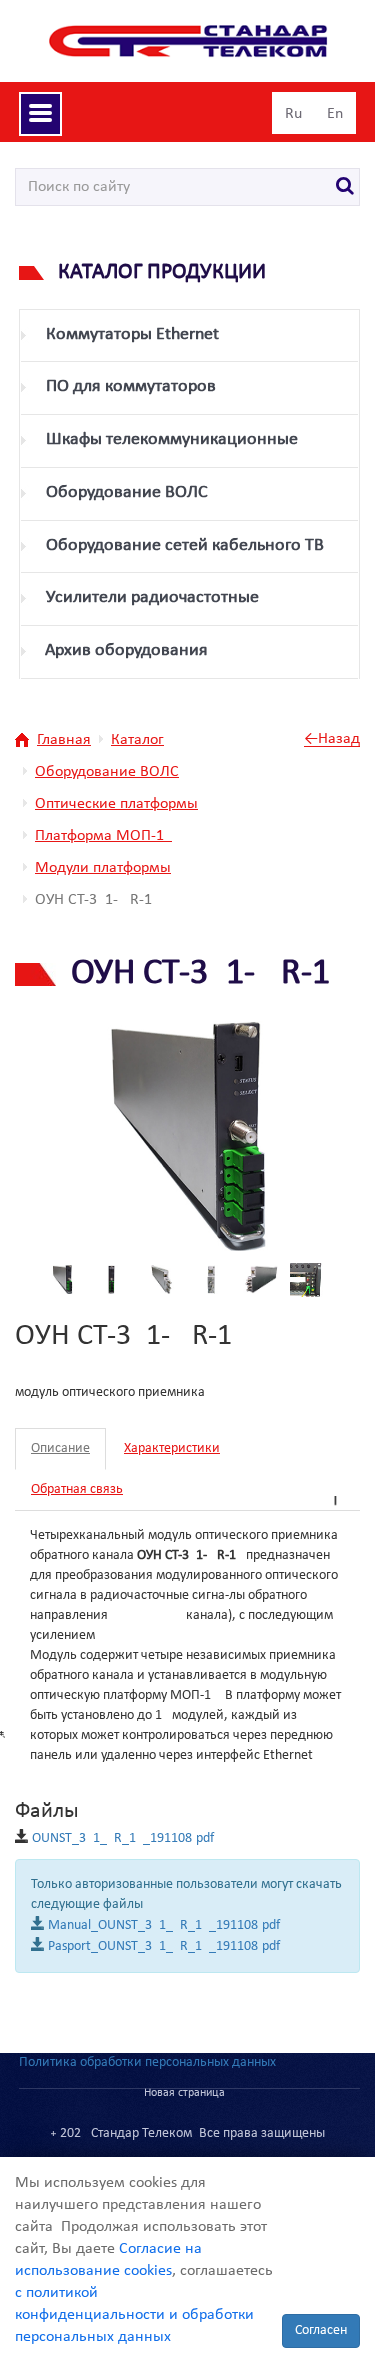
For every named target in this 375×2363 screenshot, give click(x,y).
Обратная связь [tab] (77, 1489)
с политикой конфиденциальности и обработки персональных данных (134, 2315)
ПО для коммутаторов (131, 386)
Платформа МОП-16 (103, 836)
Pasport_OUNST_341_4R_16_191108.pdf (164, 1946)
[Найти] (345, 187)
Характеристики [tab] (172, 1448)
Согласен (321, 2330)
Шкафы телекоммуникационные (172, 439)
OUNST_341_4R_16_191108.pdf (123, 1838)
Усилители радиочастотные (152, 597)
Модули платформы (103, 868)
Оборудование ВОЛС (127, 492)
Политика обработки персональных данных (147, 2062)
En (335, 114)
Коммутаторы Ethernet (132, 334)
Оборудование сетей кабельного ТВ (185, 545)
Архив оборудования (126, 650)
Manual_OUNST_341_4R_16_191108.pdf (164, 1925)
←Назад (332, 739)
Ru (293, 114)
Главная (64, 740)
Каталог (137, 740)
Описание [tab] (60, 1448)
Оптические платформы (116, 804)
